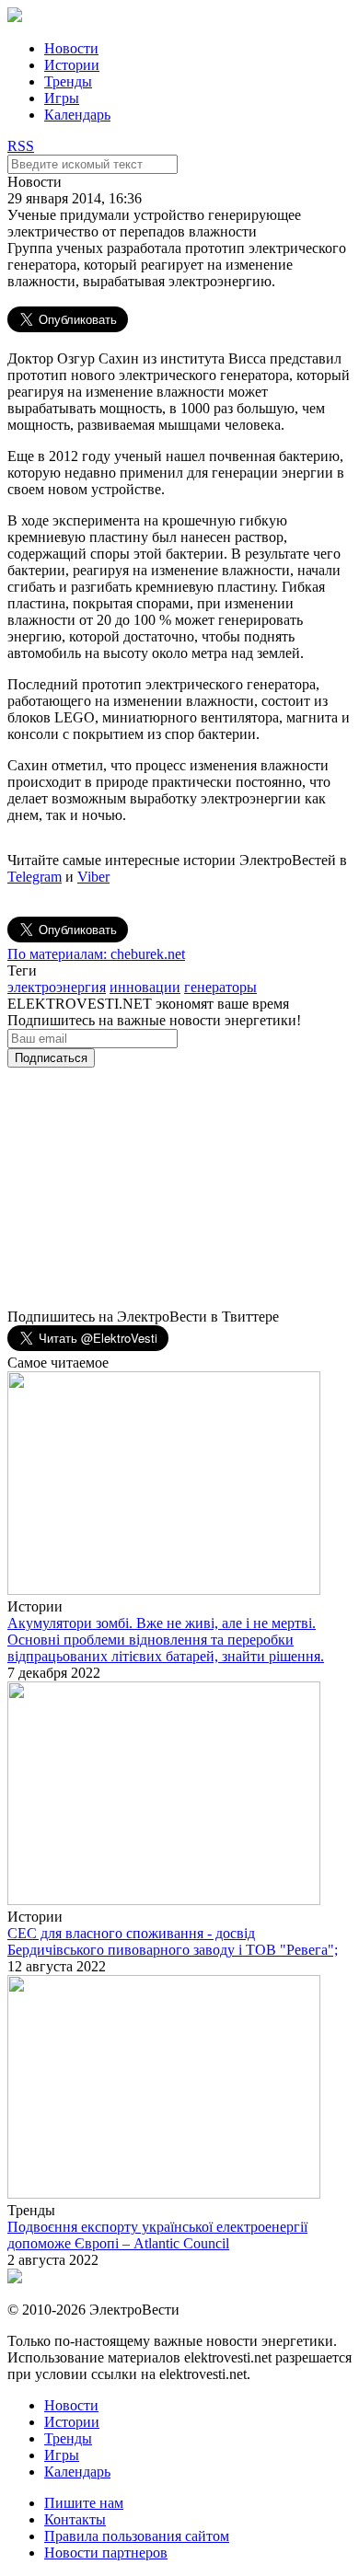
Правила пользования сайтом (137, 2536)
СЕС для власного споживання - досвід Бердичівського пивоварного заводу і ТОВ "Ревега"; (173, 1941)
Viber (93, 877)
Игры (62, 98)
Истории (72, 65)
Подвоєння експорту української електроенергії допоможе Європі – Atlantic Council (157, 2235)
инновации (145, 987)
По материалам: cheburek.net (96, 954)
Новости (71, 48)
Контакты (75, 2519)
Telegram (35, 877)
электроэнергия (57, 987)
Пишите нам (84, 2503)
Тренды (68, 81)
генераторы (220, 987)
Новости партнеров (106, 2553)
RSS (21, 146)
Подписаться (51, 1058)
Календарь (77, 115)
